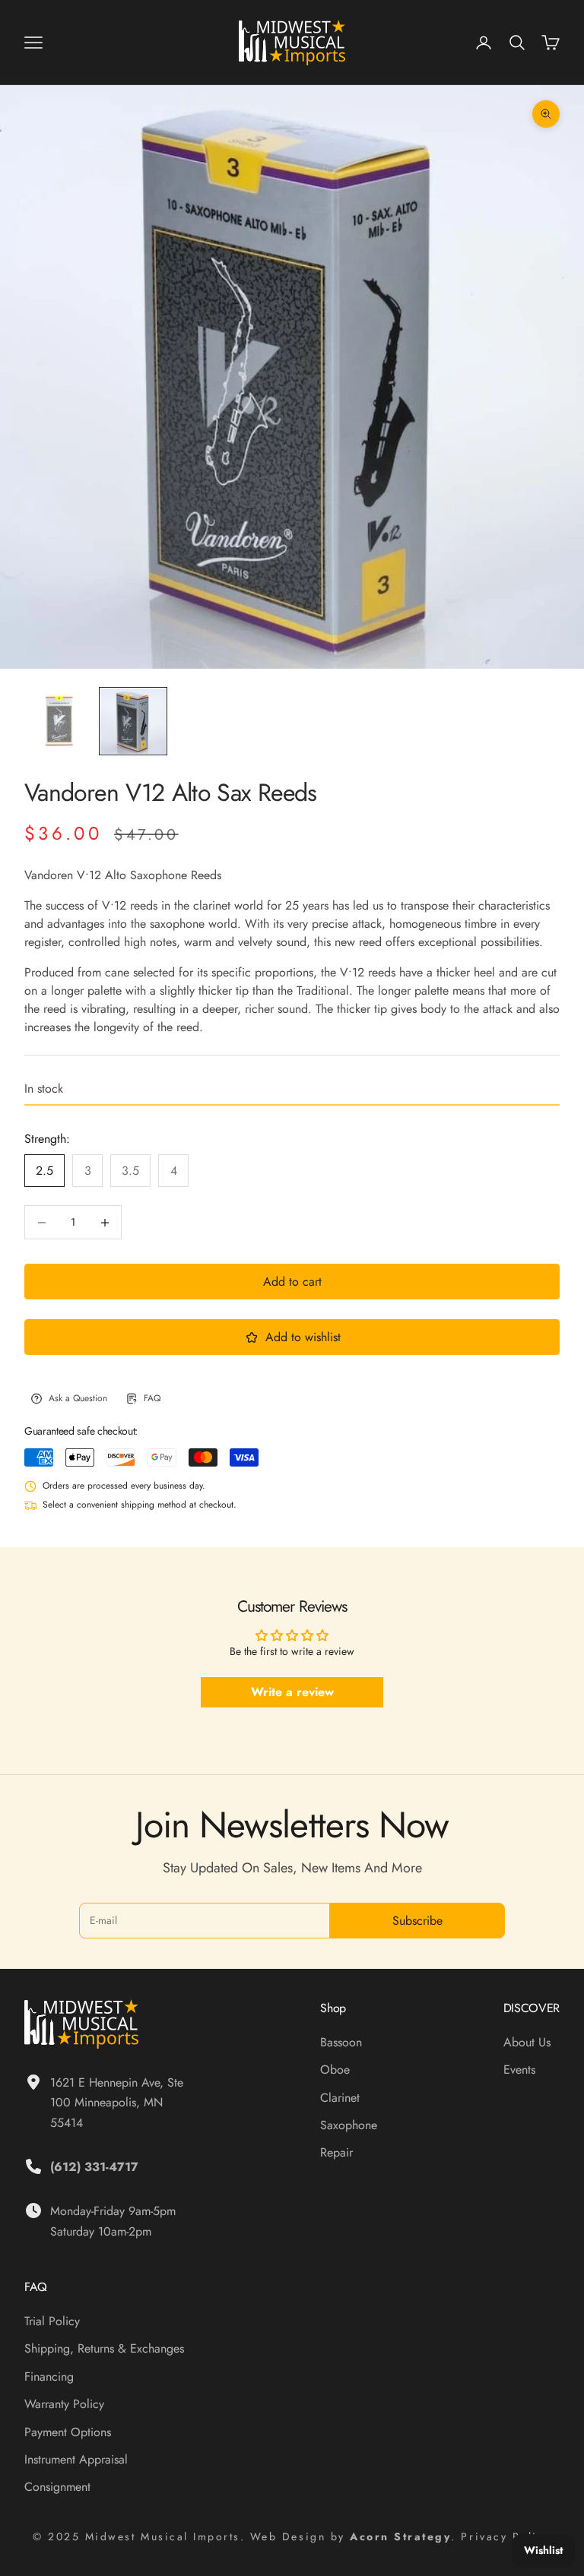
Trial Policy (52, 2321)
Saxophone (349, 2125)
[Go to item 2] (133, 721)
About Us (527, 2042)
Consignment (57, 2487)
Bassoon (341, 2042)
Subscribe (417, 1921)
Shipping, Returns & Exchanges (104, 2348)
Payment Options (68, 2432)
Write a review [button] (292, 1692)
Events (519, 2070)
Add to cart (292, 1282)
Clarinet (340, 2098)
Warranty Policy (64, 2404)
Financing (49, 2377)
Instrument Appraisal (76, 2459)
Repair (336, 2152)
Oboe (335, 2070)
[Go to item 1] (59, 721)
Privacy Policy (506, 2536)
